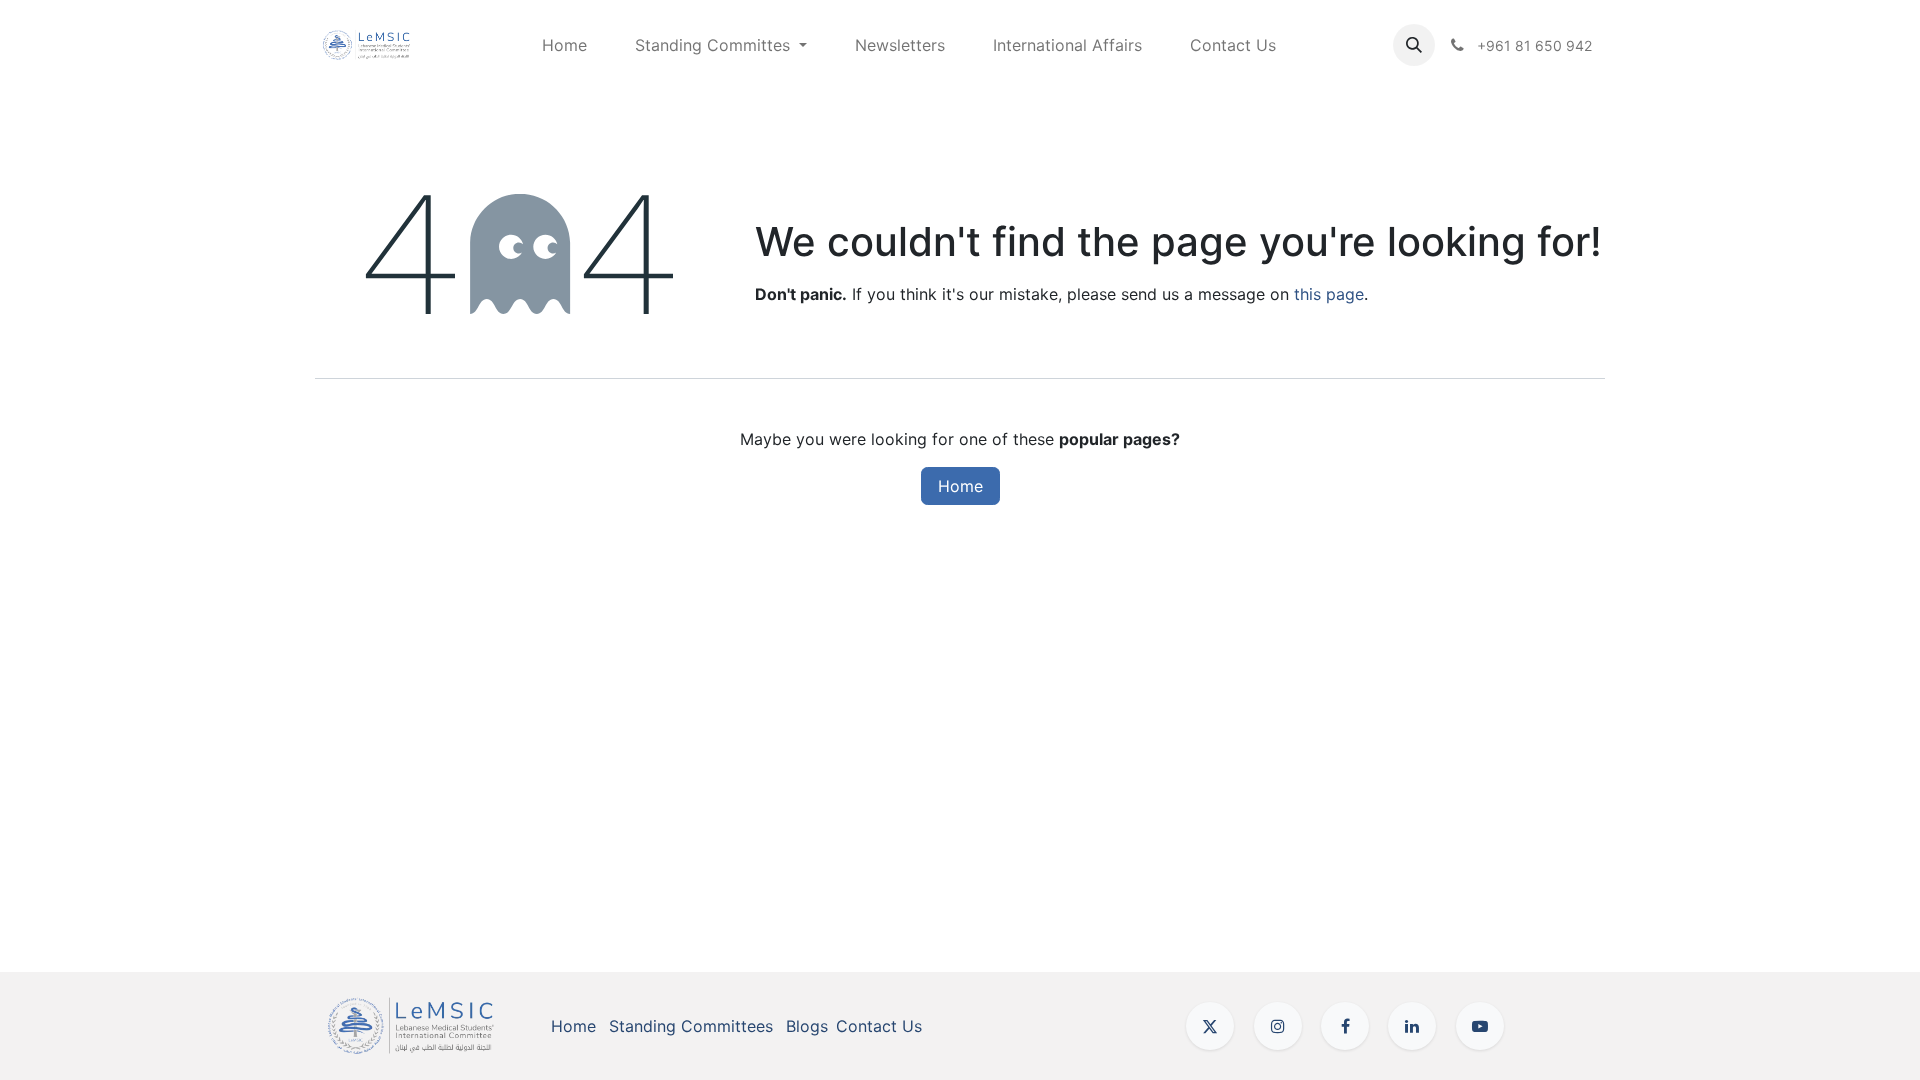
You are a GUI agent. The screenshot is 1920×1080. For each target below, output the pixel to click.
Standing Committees (691, 1026)
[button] (1414, 45)
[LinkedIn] (1412, 1026)
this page (1329, 294)
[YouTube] (1480, 1026)
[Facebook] (1345, 1026)
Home (960, 486)
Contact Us (879, 1026)
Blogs (807, 1026)
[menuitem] (564, 45)
